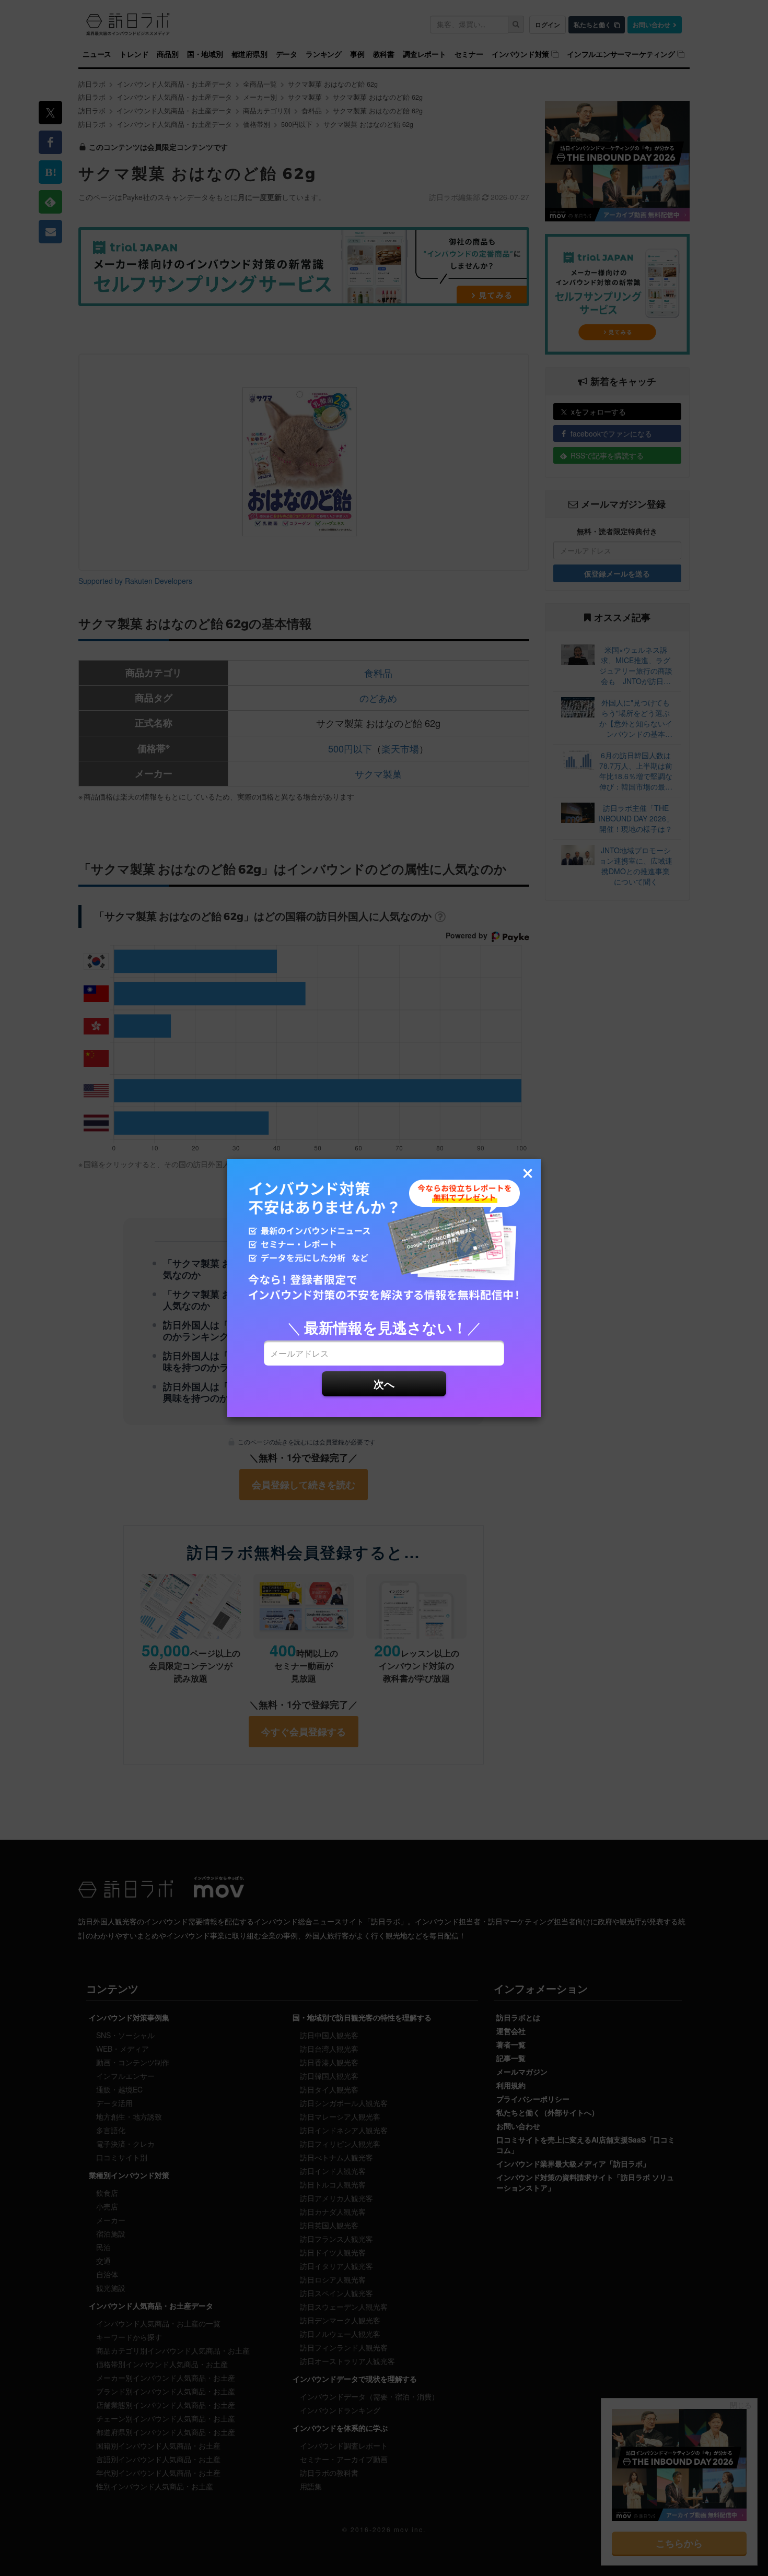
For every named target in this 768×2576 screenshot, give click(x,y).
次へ (384, 1384)
